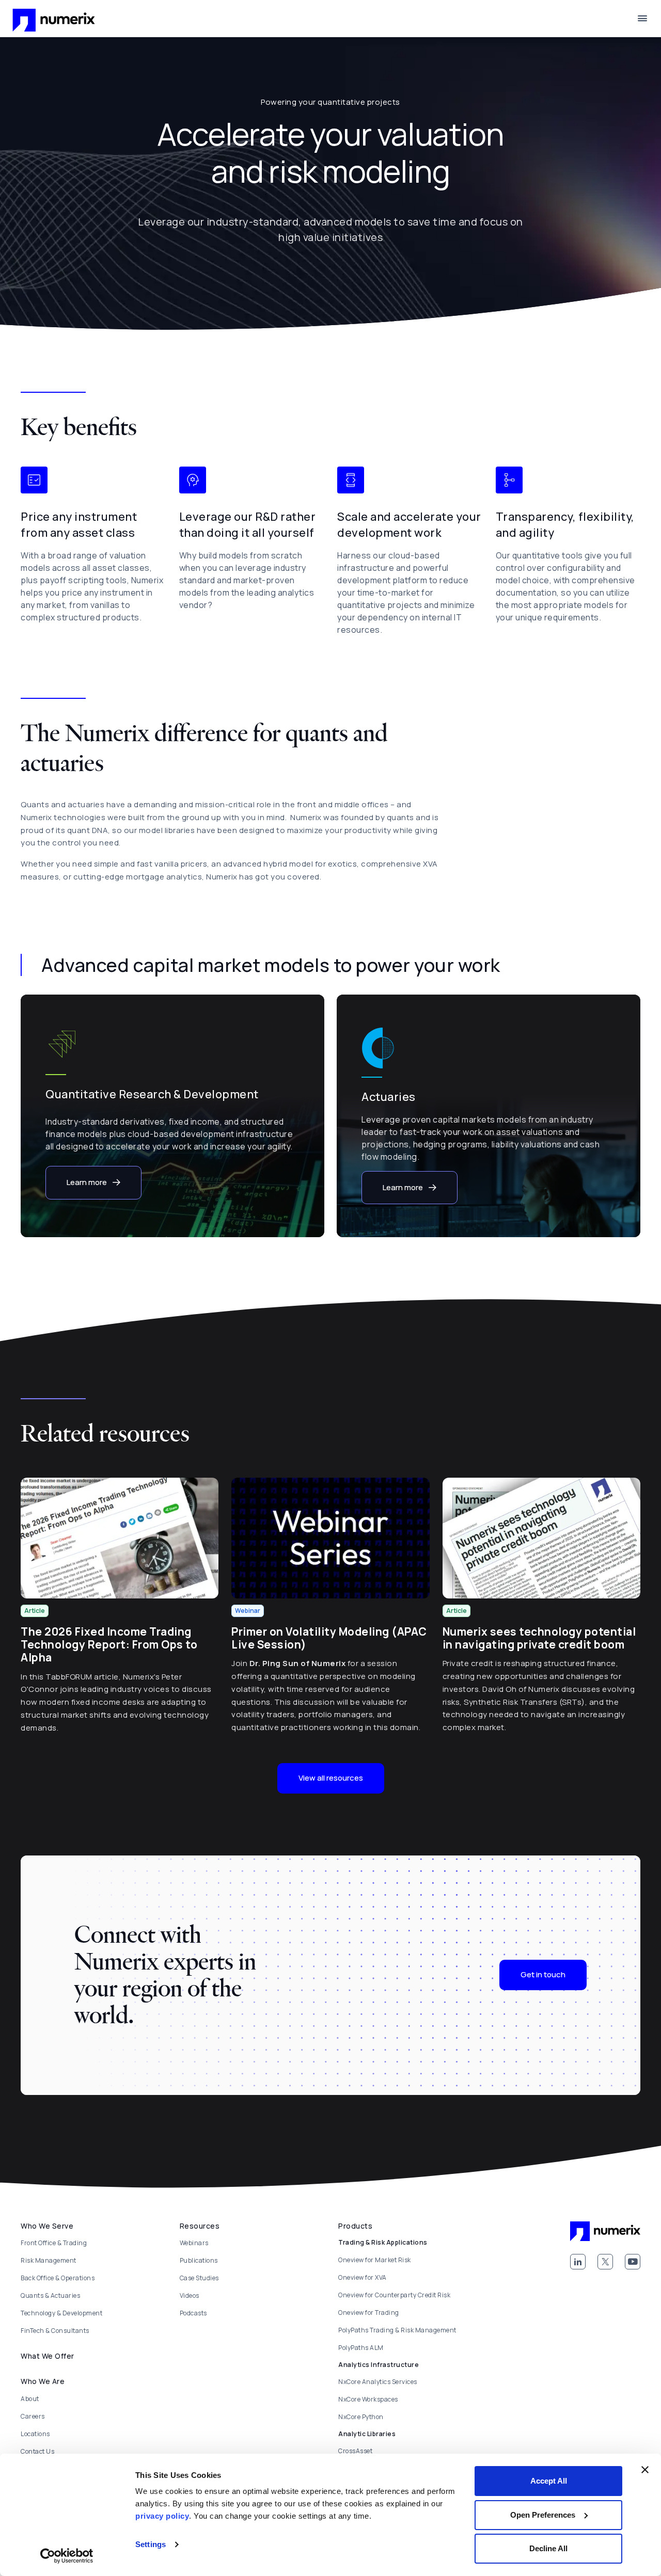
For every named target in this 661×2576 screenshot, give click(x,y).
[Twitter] (605, 2262)
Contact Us (37, 2451)
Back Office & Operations (58, 2278)
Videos (190, 2295)
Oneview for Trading (369, 2313)
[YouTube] (633, 2262)
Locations (35, 2434)
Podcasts (193, 2313)
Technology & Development (61, 2313)
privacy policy (162, 2516)
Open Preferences (543, 2515)
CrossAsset (355, 2451)
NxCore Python (361, 2417)
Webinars (194, 2243)
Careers (33, 2416)
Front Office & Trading (54, 2243)
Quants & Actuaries (50, 2295)
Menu (642, 19)
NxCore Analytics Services (378, 2382)
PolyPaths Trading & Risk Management (397, 2330)
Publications (199, 2260)
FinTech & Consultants (55, 2331)
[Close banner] (645, 2470)
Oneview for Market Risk (375, 2260)
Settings (151, 2544)
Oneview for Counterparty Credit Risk (394, 2295)
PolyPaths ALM (361, 2348)
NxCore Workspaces (368, 2399)
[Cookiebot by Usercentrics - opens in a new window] (67, 2556)
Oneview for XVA (363, 2277)
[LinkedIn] (578, 2262)
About (30, 2399)
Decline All (548, 2548)
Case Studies (199, 2278)
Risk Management (49, 2260)
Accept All (549, 2481)
